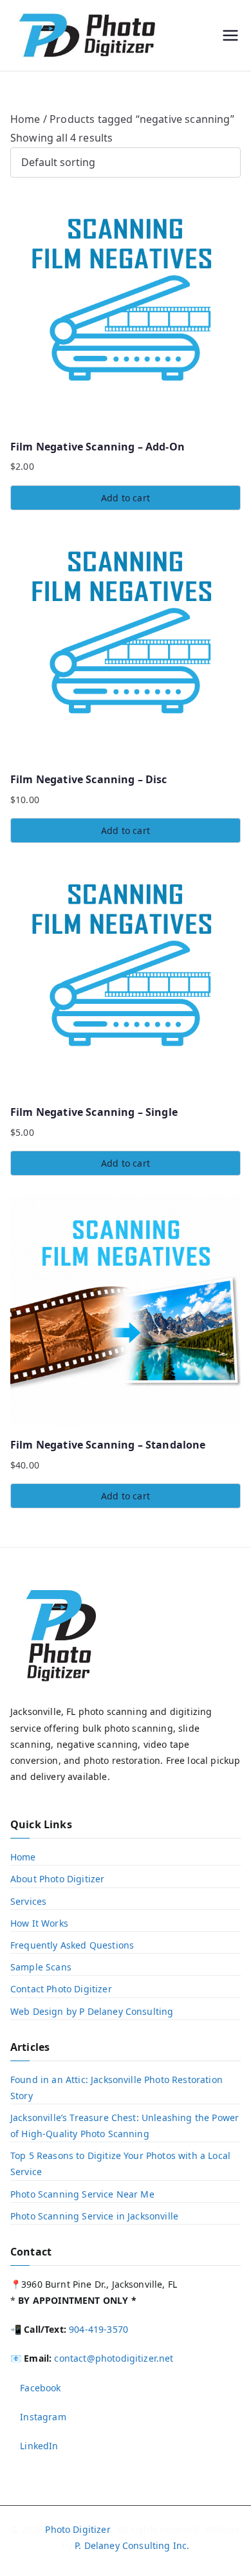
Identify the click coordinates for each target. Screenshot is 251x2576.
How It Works (39, 1923)
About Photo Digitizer (57, 1879)
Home (25, 119)
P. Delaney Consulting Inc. (132, 2545)
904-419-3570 (98, 2329)
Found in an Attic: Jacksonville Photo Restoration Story (116, 2088)
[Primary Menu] (230, 35)
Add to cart (126, 498)
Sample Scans (41, 1967)
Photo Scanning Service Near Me (82, 2194)
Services (28, 1901)
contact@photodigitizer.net (114, 2358)
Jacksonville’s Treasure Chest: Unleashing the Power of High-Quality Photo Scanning (125, 2126)
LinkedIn (38, 2446)
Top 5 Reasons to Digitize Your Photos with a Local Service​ (120, 2164)
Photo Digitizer (77, 2529)
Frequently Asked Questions (72, 1945)
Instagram (42, 2417)
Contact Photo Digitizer (61, 1989)
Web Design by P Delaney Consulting (92, 2011)
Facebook (39, 2388)
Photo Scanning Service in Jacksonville (94, 2216)
